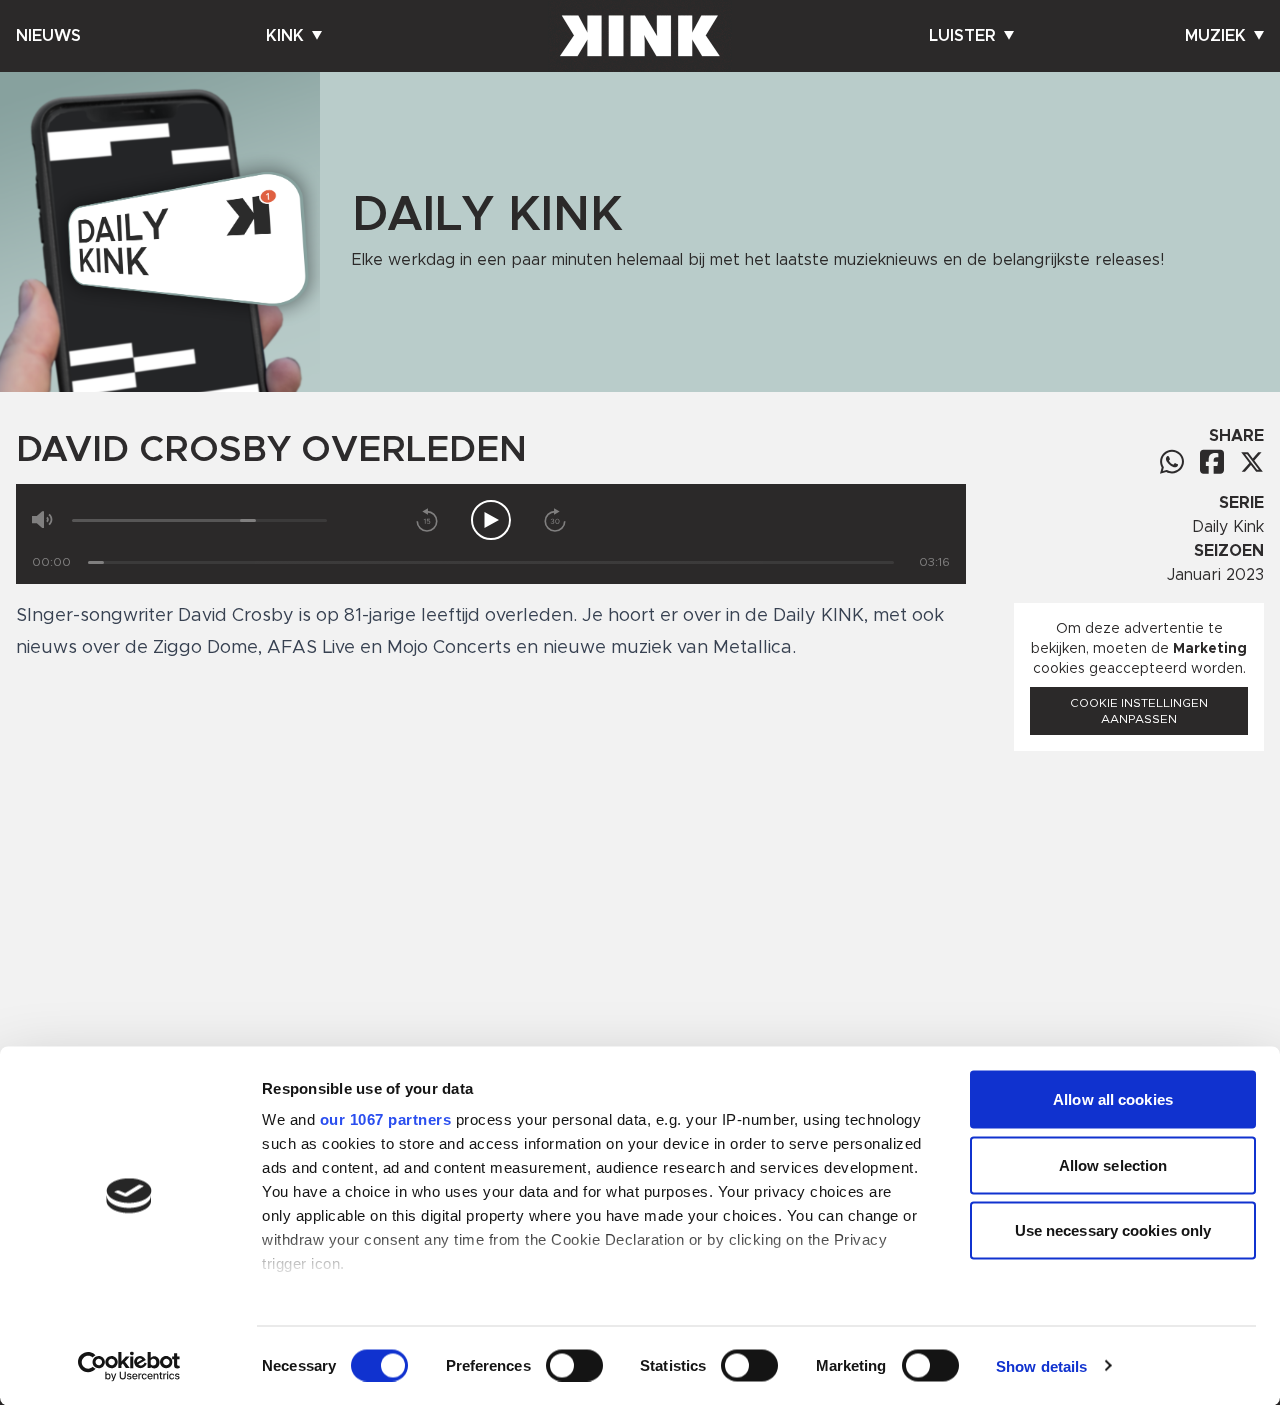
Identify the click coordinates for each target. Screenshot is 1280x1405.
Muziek (1215, 36)
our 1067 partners (386, 1119)
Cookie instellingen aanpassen (1139, 711)
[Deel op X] (1252, 462)
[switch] (574, 1365)
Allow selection (1113, 1164)
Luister (962, 36)
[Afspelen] (491, 520)
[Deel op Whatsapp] (1172, 461)
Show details (1041, 1365)
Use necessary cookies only (1113, 1230)
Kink (285, 36)
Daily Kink (1228, 527)
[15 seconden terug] (427, 520)
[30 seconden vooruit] (555, 520)
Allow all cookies (1113, 1099)
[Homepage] (640, 36)
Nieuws (48, 36)
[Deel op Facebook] (1212, 461)
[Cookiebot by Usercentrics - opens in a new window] (129, 1366)
